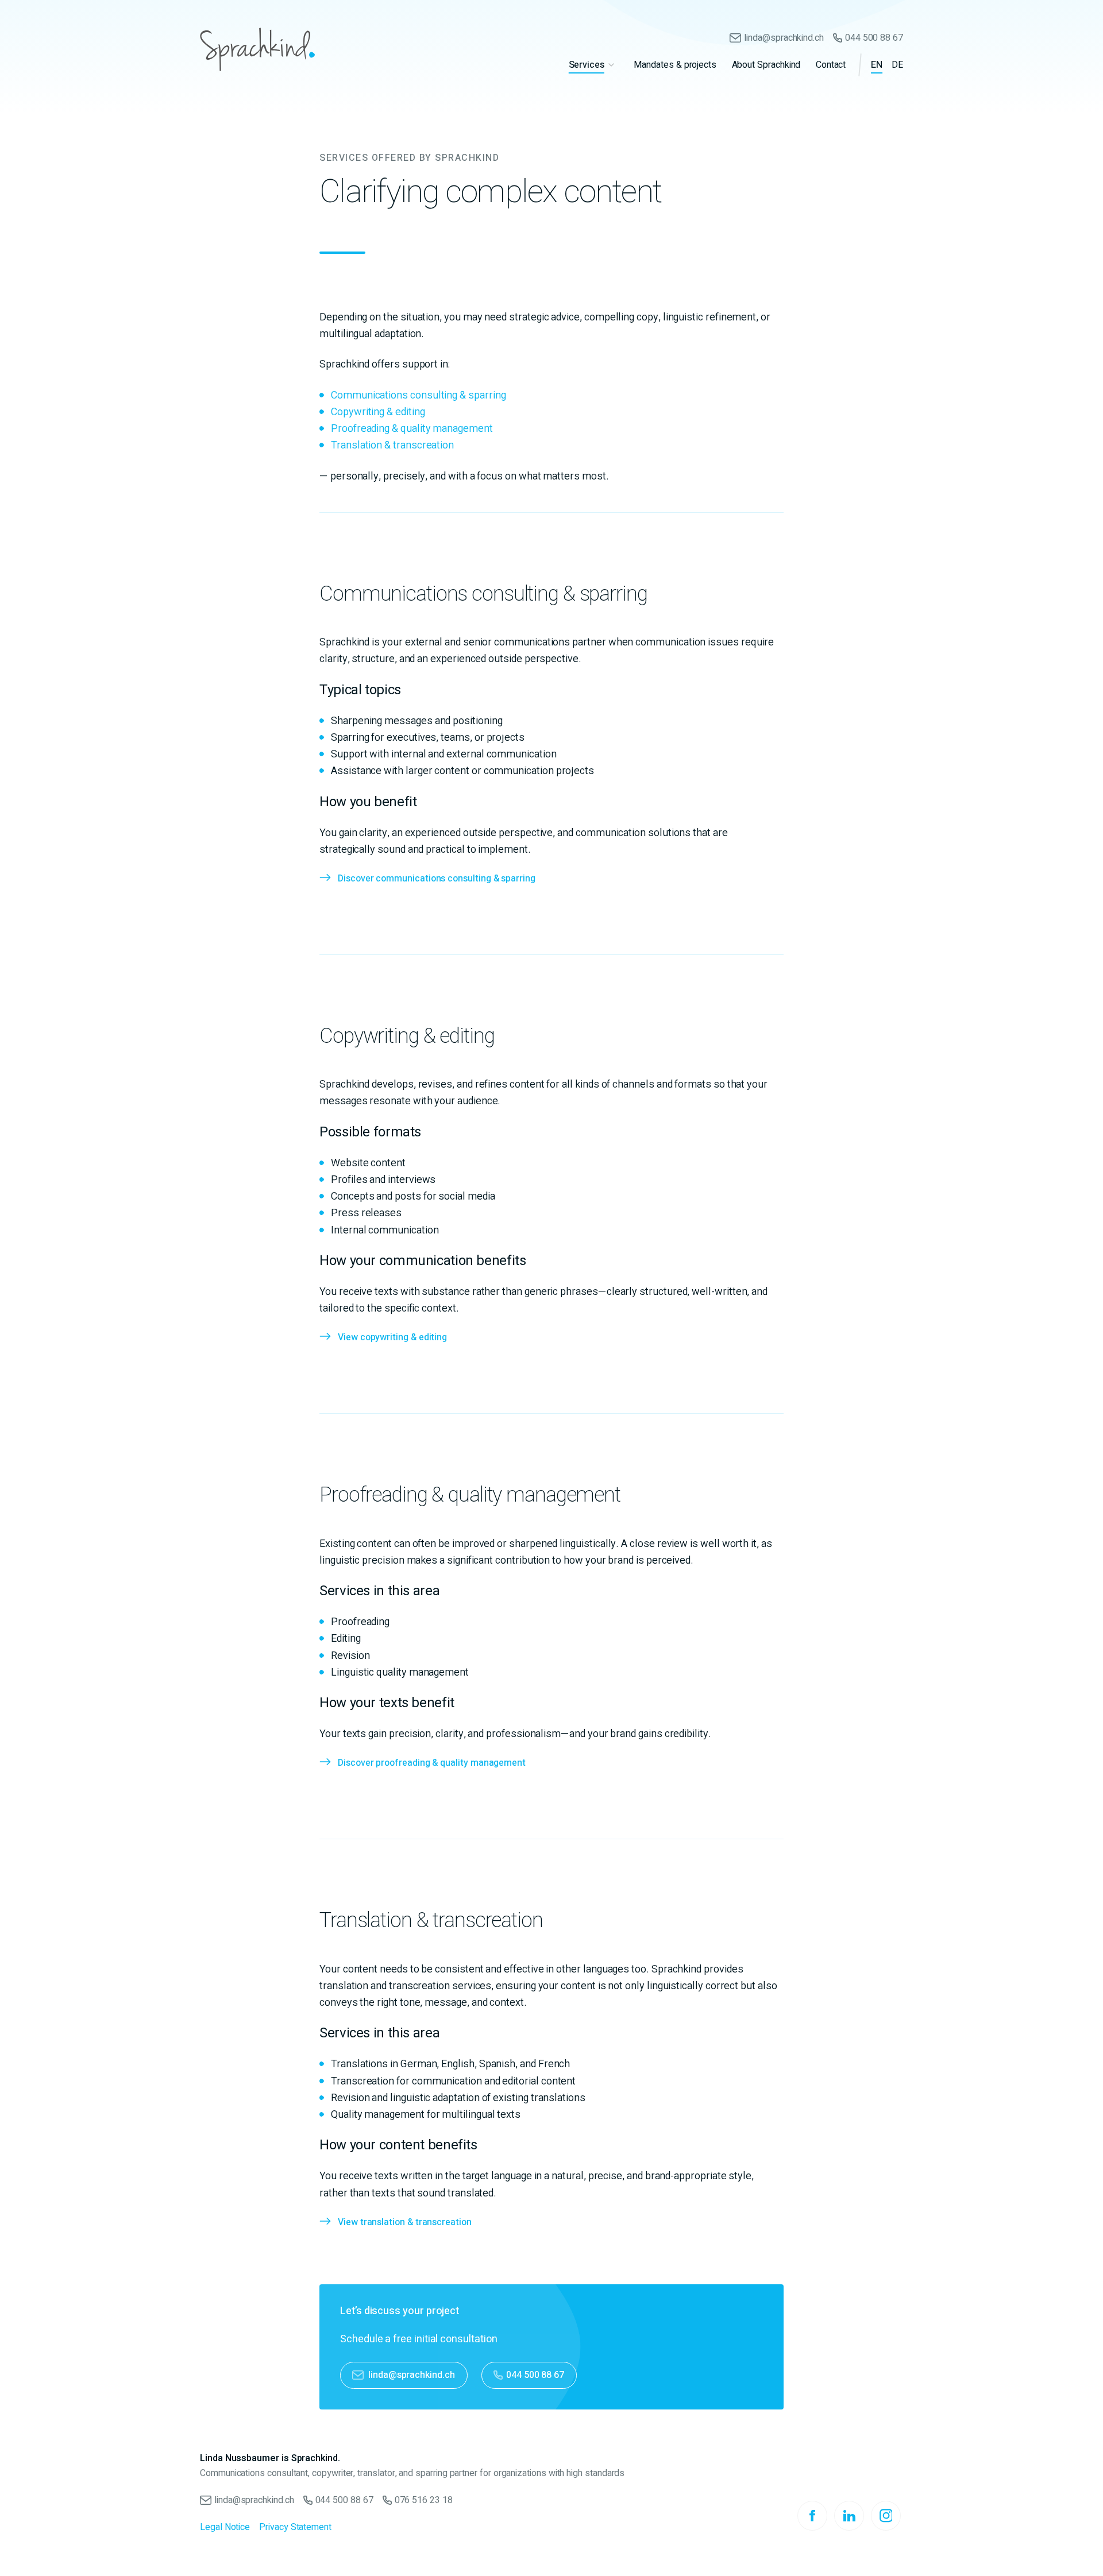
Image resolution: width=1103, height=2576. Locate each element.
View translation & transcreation (405, 2222)
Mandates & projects (675, 65)
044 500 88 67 (874, 38)
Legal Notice (225, 2527)
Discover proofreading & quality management (432, 1763)
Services (587, 65)
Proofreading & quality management (412, 429)
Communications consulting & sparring (418, 395)
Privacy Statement (295, 2527)
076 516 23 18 (424, 2500)
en (877, 65)
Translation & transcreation (392, 445)
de (897, 65)
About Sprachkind (766, 65)
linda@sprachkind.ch (784, 38)
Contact (831, 65)
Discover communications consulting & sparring (437, 879)
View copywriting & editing (392, 1337)
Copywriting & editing (378, 412)
